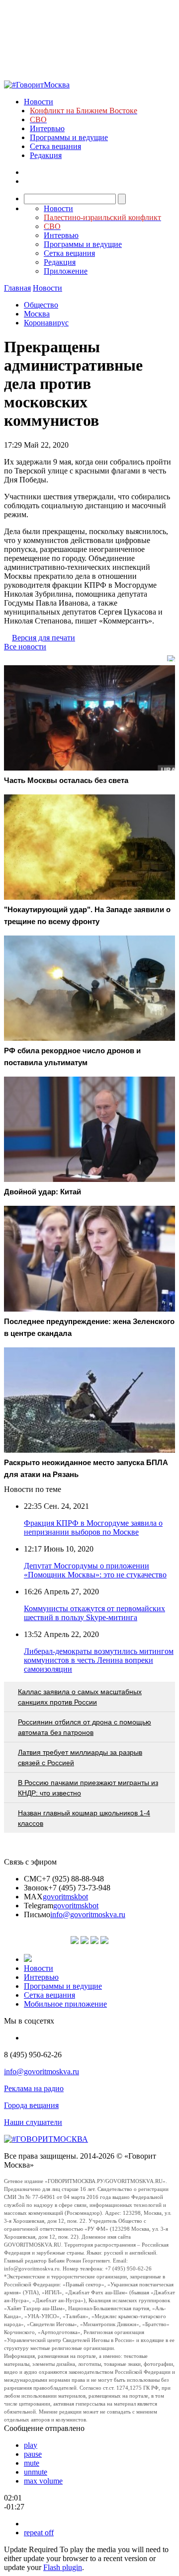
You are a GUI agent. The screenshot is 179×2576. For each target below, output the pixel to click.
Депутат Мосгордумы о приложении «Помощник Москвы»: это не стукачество (95, 1570)
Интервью (47, 128)
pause (33, 2454)
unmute (36, 2472)
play (31, 2445)
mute (32, 2463)
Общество (41, 305)
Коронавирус (46, 323)
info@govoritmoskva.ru (88, 1914)
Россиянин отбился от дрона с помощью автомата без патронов (85, 1727)
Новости (39, 102)
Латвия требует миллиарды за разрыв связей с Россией (80, 1757)
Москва (37, 314)
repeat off (39, 2533)
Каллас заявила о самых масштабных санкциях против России (80, 1697)
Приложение (66, 271)
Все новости (25, 647)
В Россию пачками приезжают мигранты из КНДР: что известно (88, 1788)
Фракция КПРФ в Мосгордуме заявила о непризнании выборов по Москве (93, 1527)
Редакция (46, 155)
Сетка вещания (55, 146)
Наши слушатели (33, 2122)
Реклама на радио (34, 2088)
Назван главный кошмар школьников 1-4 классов (84, 1818)
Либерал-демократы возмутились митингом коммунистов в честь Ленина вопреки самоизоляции (99, 1660)
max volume (43, 2481)
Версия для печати (44, 638)
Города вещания (31, 2105)
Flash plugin (63, 2567)
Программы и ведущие (69, 137)
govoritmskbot (65, 1897)
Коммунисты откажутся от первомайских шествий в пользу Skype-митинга (94, 1613)
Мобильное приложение (65, 2004)
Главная (17, 288)
